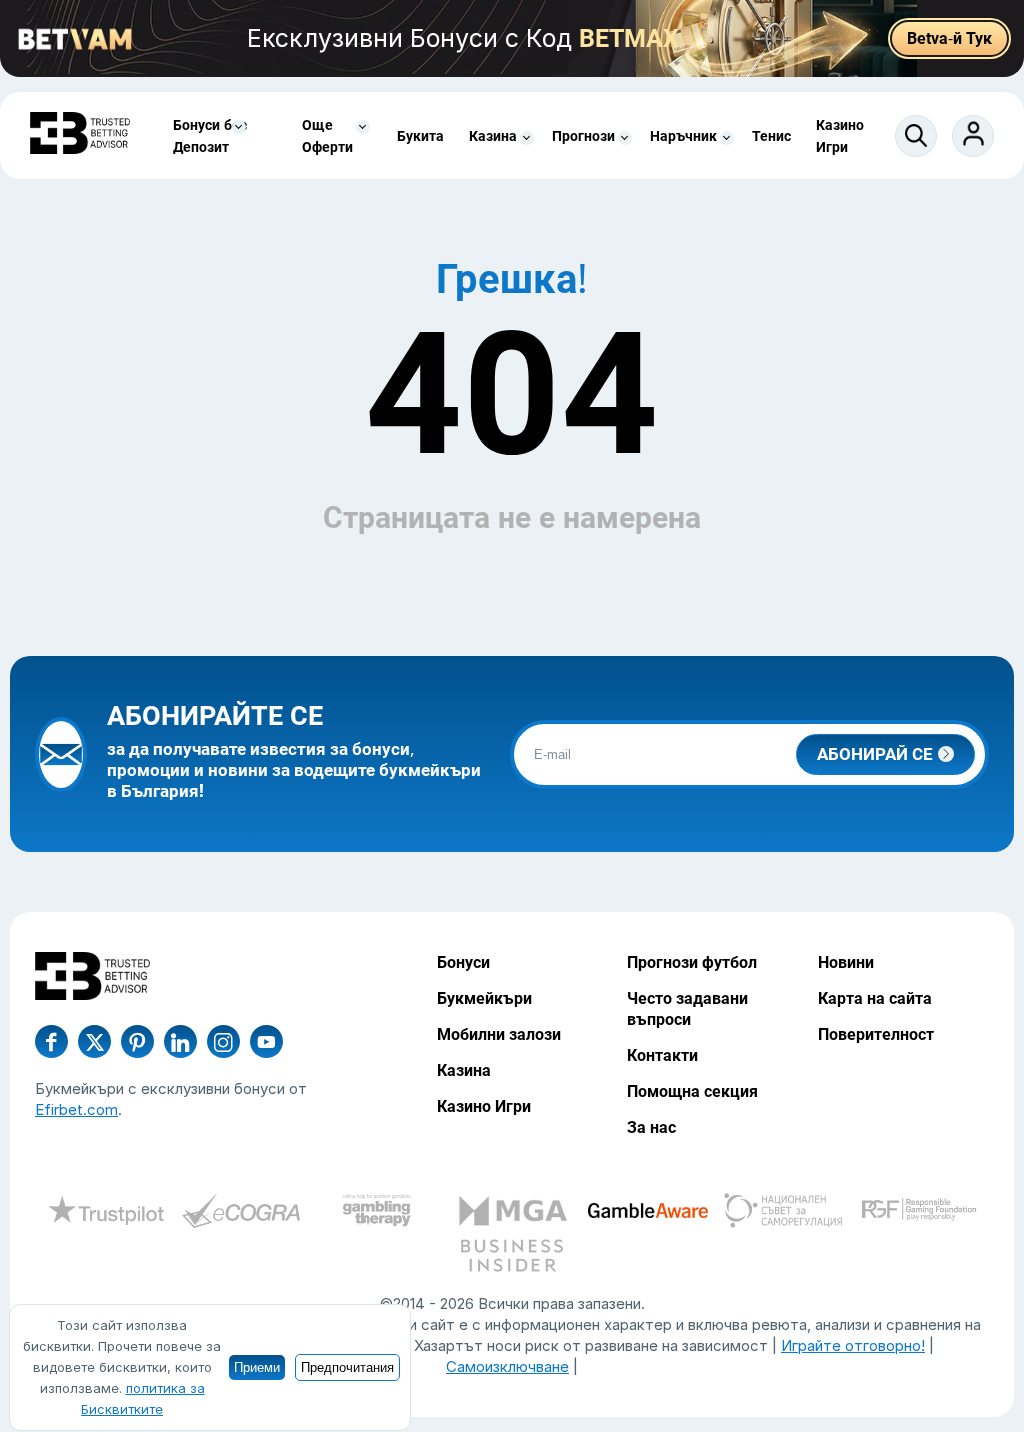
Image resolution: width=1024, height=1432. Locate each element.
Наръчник (683, 136)
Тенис (771, 136)
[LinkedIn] (180, 1041)
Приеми (257, 1367)
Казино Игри (484, 1106)
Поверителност (876, 1034)
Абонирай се (875, 754)
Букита (420, 136)
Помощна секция (692, 1091)
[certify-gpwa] (377, 1213)
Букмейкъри (484, 998)
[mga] (512, 1213)
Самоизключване (507, 1366)
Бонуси (463, 962)
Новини (846, 962)
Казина (493, 136)
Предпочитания (347, 1367)
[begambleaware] (648, 1213)
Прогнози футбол (692, 962)
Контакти (662, 1055)
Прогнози (583, 136)
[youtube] (223, 1041)
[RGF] (919, 1213)
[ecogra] (241, 1213)
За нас (651, 1127)
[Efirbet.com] (80, 135)
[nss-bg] (783, 1213)
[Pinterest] (137, 1041)
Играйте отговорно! (853, 1345)
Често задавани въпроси (687, 1009)
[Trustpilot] (106, 1213)
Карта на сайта (875, 998)
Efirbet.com (76, 1109)
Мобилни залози (499, 1034)
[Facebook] (51, 1041)
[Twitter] (94, 1041)
